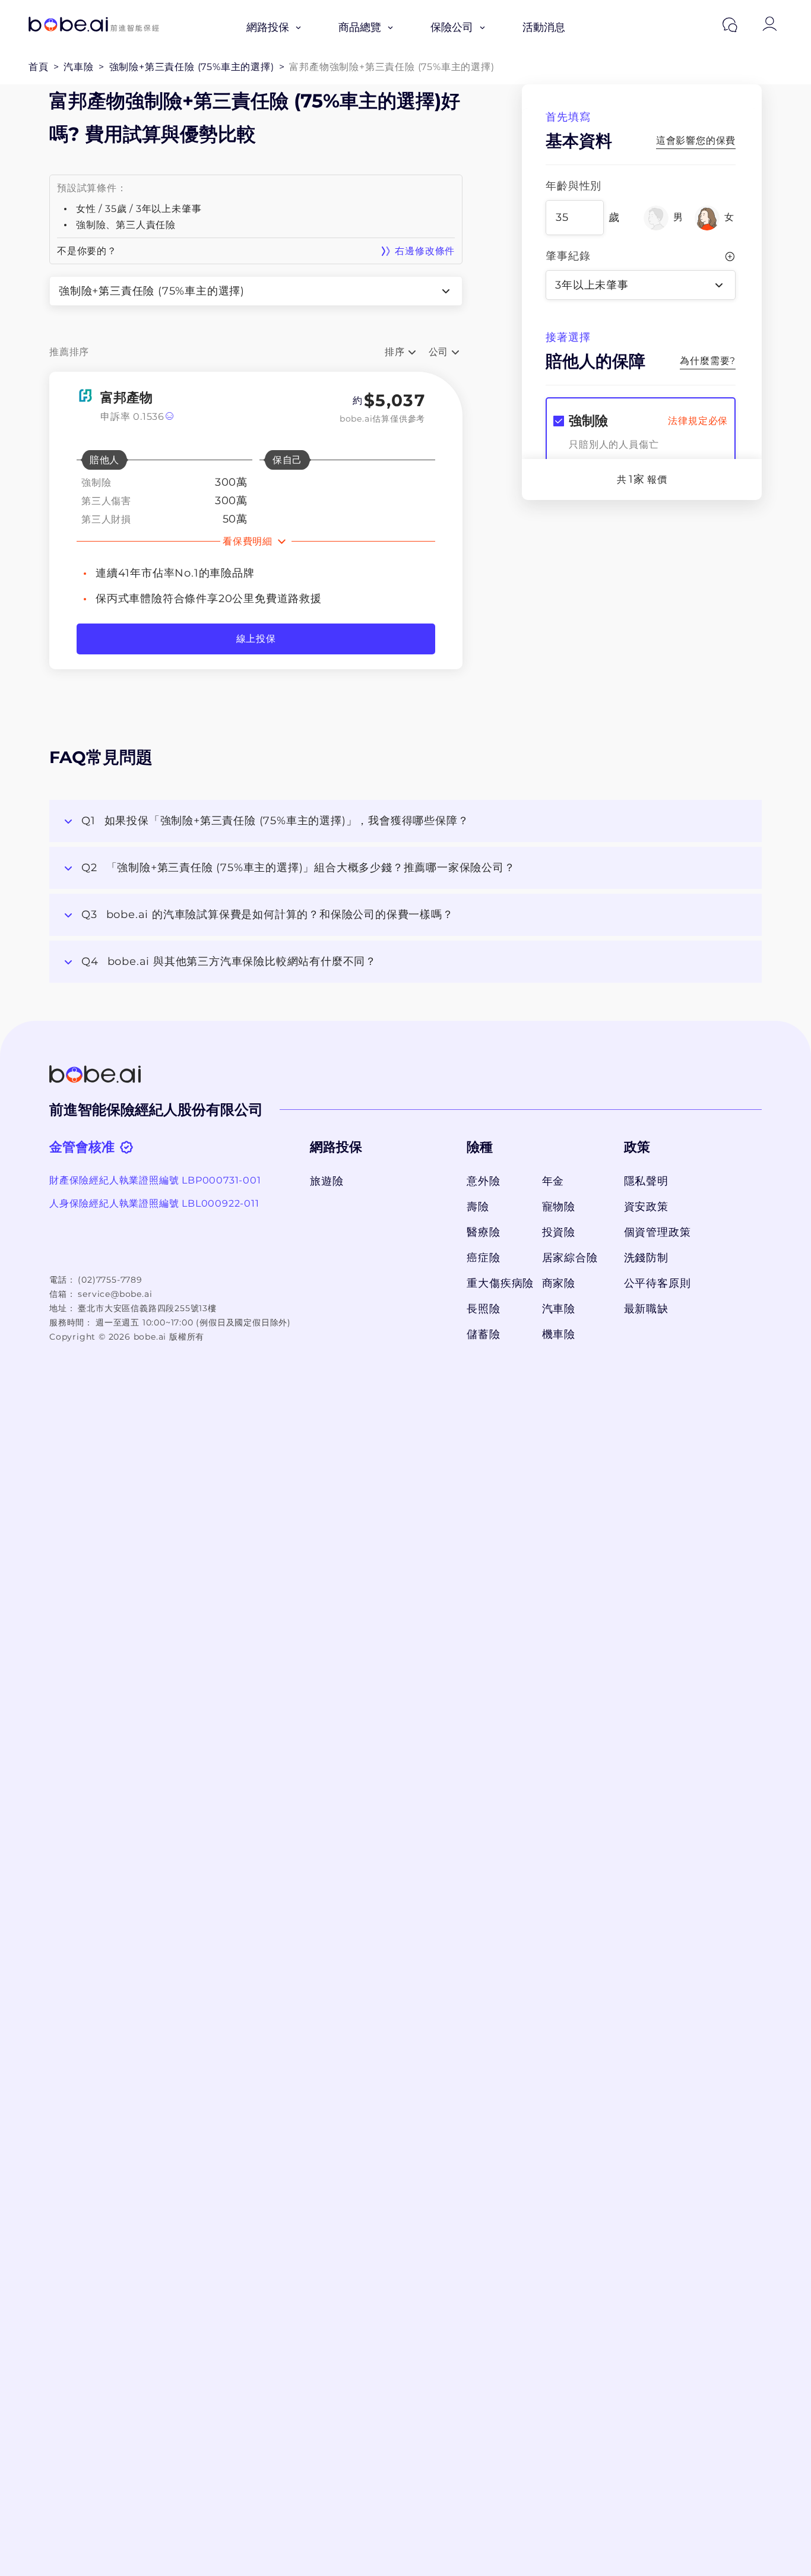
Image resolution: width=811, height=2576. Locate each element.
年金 (553, 1181)
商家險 (559, 1283)
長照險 (483, 1309)
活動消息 (544, 27)
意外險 (483, 1181)
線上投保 (256, 639)
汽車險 (559, 1309)
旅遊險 (327, 1181)
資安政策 (646, 1207)
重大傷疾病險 (498, 1283)
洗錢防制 (646, 1258)
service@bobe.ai (115, 1294)
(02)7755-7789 (110, 1280)
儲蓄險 (483, 1334)
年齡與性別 (574, 186)
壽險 (478, 1207)
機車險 (559, 1334)
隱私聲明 (646, 1181)
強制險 (588, 421)
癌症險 (483, 1258)
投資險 (559, 1232)
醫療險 (483, 1232)
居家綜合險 (570, 1258)
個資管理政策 (658, 1232)
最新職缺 (646, 1309)
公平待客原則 (658, 1283)
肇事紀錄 (568, 256)
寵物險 (559, 1207)
